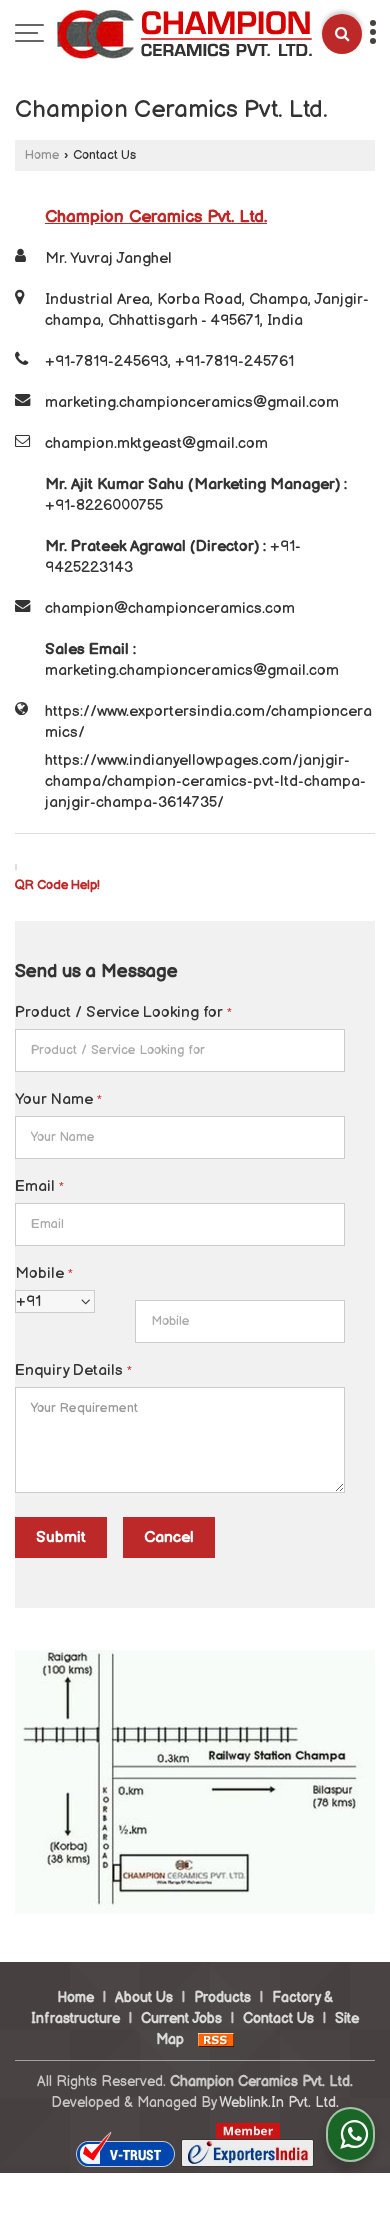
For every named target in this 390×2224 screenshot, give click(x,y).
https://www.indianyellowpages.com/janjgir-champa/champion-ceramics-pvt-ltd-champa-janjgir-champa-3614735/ (205, 781)
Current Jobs (181, 2018)
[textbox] (180, 1050)
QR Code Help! (57, 885)
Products (222, 1997)
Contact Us (278, 2018)
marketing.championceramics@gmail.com (192, 402)
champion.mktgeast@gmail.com (156, 443)
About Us (144, 1997)
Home (42, 155)
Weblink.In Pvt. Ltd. (279, 2102)
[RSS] (216, 2039)
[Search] (342, 34)
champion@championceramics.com (170, 608)
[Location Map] (195, 1909)
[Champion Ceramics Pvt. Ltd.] (183, 37)
